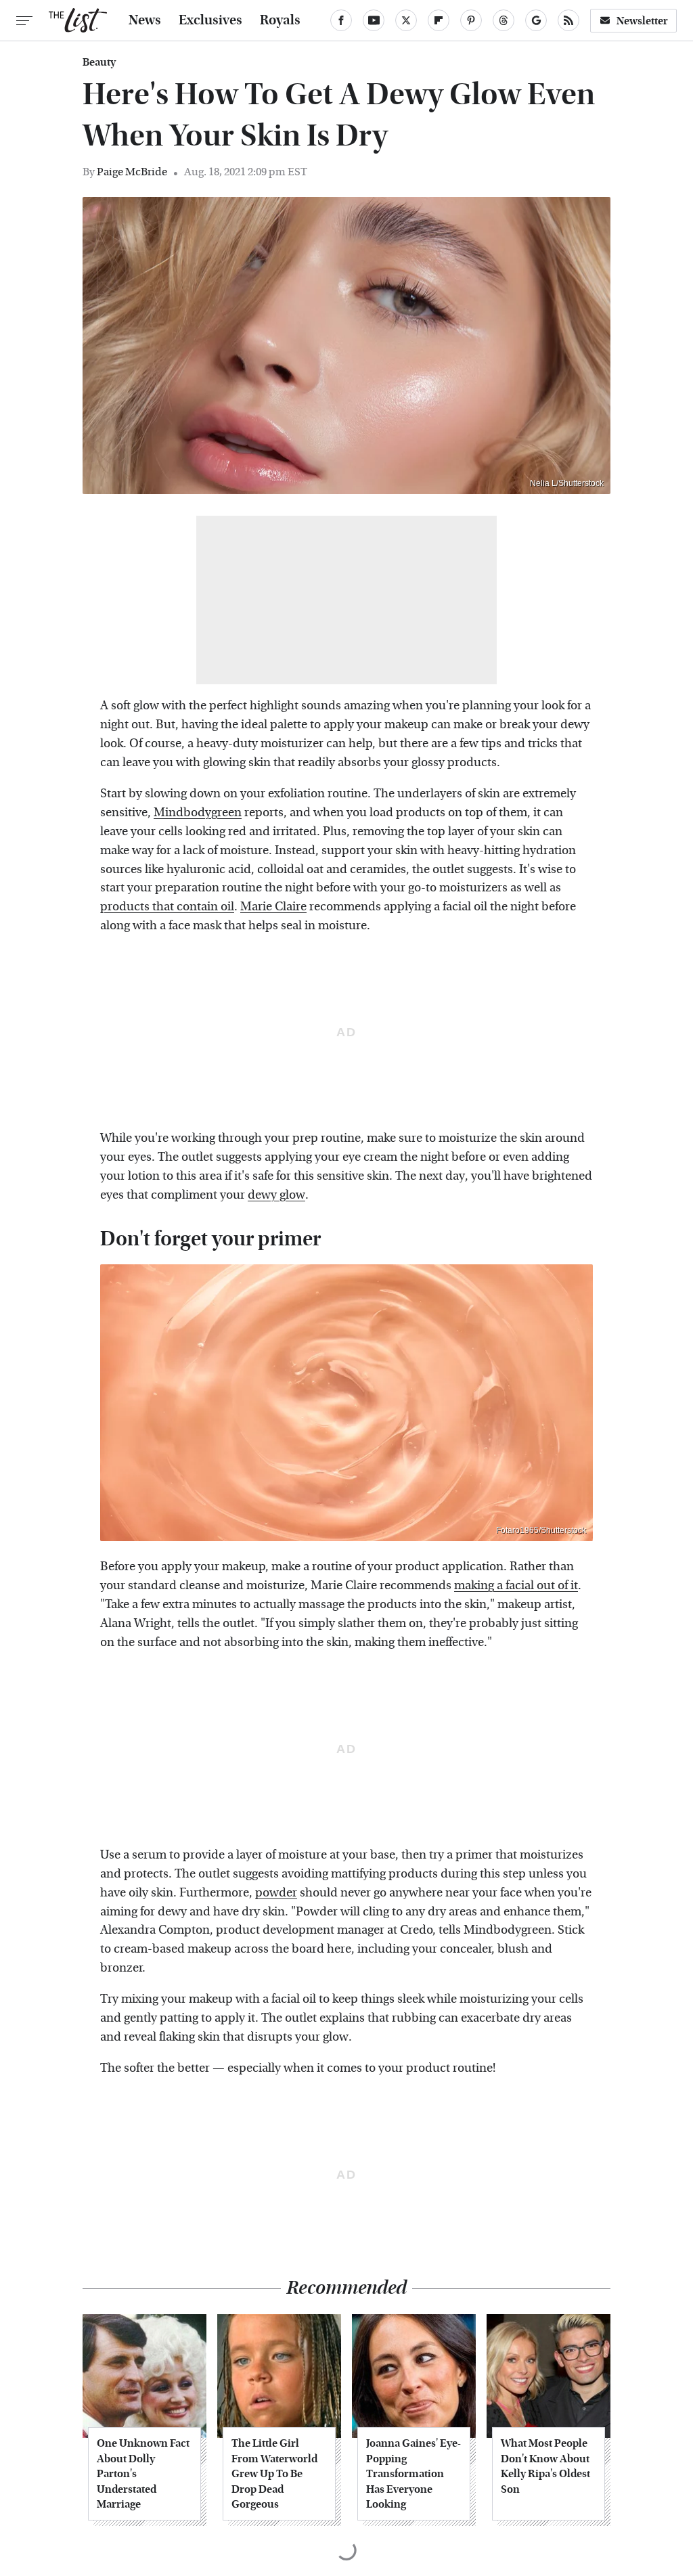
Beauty (99, 62)
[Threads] (504, 20)
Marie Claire (273, 907)
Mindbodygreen (198, 813)
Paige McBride (132, 172)
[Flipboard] (439, 20)
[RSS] (568, 20)
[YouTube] (374, 20)
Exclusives (210, 20)
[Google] (536, 20)
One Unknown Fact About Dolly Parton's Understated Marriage (143, 2473)
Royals (280, 20)
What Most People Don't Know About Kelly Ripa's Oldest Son (545, 2466)
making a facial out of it (516, 1585)
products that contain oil (167, 907)
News (145, 20)
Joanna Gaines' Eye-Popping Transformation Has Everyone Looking (413, 2473)
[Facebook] (341, 20)
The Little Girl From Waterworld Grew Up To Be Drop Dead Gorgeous (274, 2473)
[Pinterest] (471, 20)
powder (276, 1893)
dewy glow (276, 1195)
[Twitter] (406, 20)
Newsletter (642, 21)
